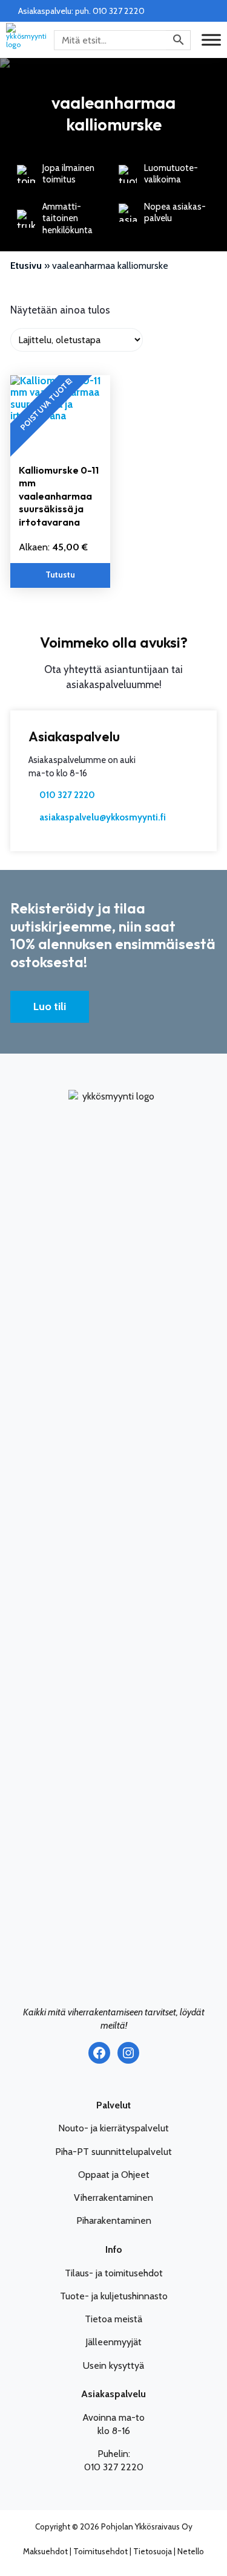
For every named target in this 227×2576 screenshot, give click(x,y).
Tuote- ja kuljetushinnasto (114, 2296)
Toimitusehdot (100, 2551)
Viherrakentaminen (113, 2198)
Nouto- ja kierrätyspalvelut (113, 2128)
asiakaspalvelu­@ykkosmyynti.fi (103, 817)
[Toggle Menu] (211, 40)
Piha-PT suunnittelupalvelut (113, 2152)
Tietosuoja (153, 2551)
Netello (191, 2551)
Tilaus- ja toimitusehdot (114, 2273)
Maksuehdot (45, 2551)
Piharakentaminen (114, 2220)
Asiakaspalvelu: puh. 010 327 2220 (81, 11)
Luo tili (50, 1006)
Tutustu (60, 575)
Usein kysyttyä (113, 2365)
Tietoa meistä (113, 2319)
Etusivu (26, 266)
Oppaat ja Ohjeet (114, 2175)
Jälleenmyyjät (113, 2342)
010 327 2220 (67, 795)
